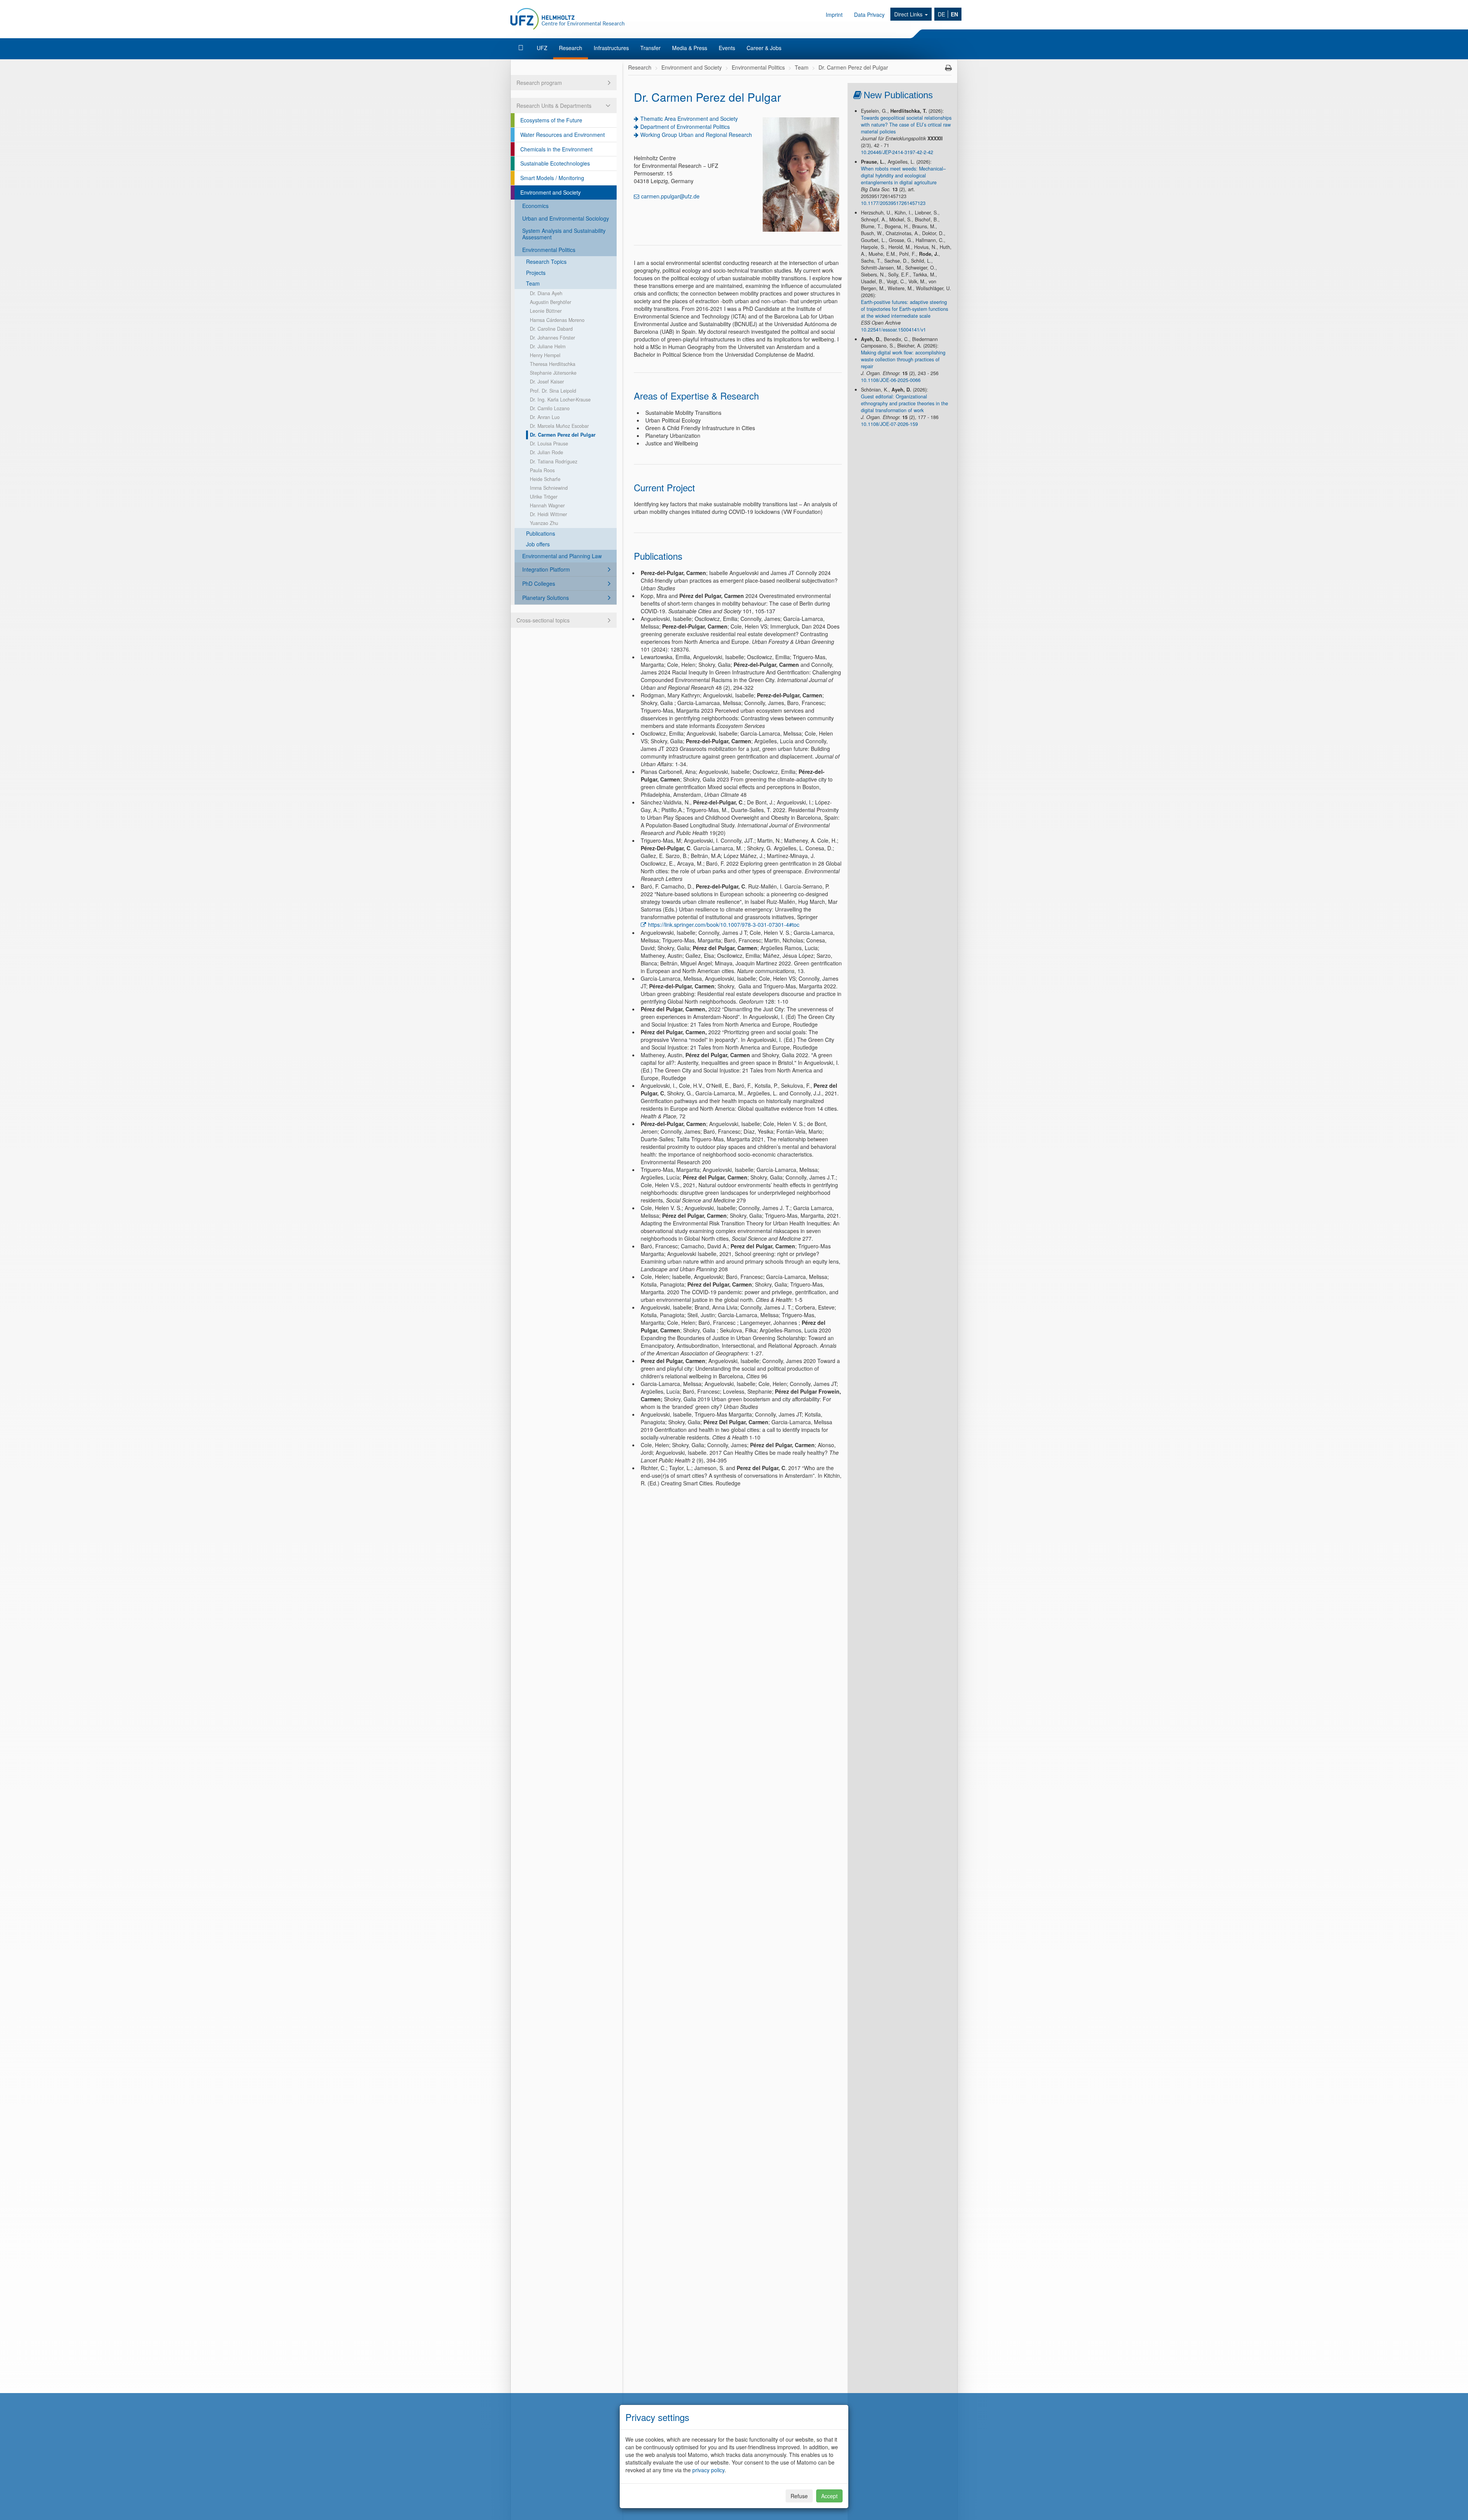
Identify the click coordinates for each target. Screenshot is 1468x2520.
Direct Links (909, 14)
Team (533, 283)
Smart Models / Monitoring (552, 178)
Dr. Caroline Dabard (551, 329)
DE (941, 14)
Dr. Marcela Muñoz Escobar (559, 426)
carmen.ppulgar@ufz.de (670, 196)
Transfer (650, 48)
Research (571, 48)
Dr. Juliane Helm (548, 346)
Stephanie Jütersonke (553, 373)
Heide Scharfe (545, 479)
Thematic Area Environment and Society (689, 119)
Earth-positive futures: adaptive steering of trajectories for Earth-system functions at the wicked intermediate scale (905, 309)
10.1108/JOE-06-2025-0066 (891, 380)
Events (727, 48)
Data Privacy (869, 15)
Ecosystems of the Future (551, 120)
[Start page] (522, 48)
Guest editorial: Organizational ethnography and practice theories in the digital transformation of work (905, 403)
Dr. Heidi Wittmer (548, 514)
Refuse (799, 2496)
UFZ (542, 48)
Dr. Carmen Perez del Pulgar (563, 435)
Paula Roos (542, 470)
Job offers (538, 544)
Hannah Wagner (547, 505)
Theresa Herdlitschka (553, 364)
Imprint (834, 15)
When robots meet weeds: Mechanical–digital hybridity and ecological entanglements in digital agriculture (903, 175)
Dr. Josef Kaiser (547, 382)
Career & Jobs (764, 48)
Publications (541, 533)
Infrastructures (611, 48)
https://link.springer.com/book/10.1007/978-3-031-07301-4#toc (724, 924)
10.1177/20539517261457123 (893, 203)
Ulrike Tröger (544, 497)
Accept (829, 2496)
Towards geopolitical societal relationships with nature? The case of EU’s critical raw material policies (906, 125)
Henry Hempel (545, 355)
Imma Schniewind (549, 488)
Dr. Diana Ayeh (546, 293)
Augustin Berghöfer (550, 302)
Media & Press (690, 48)
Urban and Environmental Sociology (566, 218)
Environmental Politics (549, 250)
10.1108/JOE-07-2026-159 (889, 424)
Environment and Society (550, 192)
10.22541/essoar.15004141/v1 (893, 330)
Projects (536, 273)
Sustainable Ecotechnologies (555, 163)
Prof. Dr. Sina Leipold (553, 391)
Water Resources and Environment (563, 135)
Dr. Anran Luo (545, 417)
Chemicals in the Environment (556, 149)
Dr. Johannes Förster (552, 338)
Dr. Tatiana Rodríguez (554, 461)
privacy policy (708, 2470)
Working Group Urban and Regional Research (696, 135)
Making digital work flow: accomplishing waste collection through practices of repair (903, 359)
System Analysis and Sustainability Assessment (564, 234)
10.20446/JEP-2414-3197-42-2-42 (897, 152)
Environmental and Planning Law (562, 556)
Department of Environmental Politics (685, 127)
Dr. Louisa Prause (549, 444)
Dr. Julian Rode (546, 452)
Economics (535, 206)
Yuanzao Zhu (544, 523)
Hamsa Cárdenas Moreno (557, 320)
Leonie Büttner (546, 311)
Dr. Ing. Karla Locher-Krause (560, 400)
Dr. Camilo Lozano (550, 408)
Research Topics (546, 262)
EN (954, 14)
